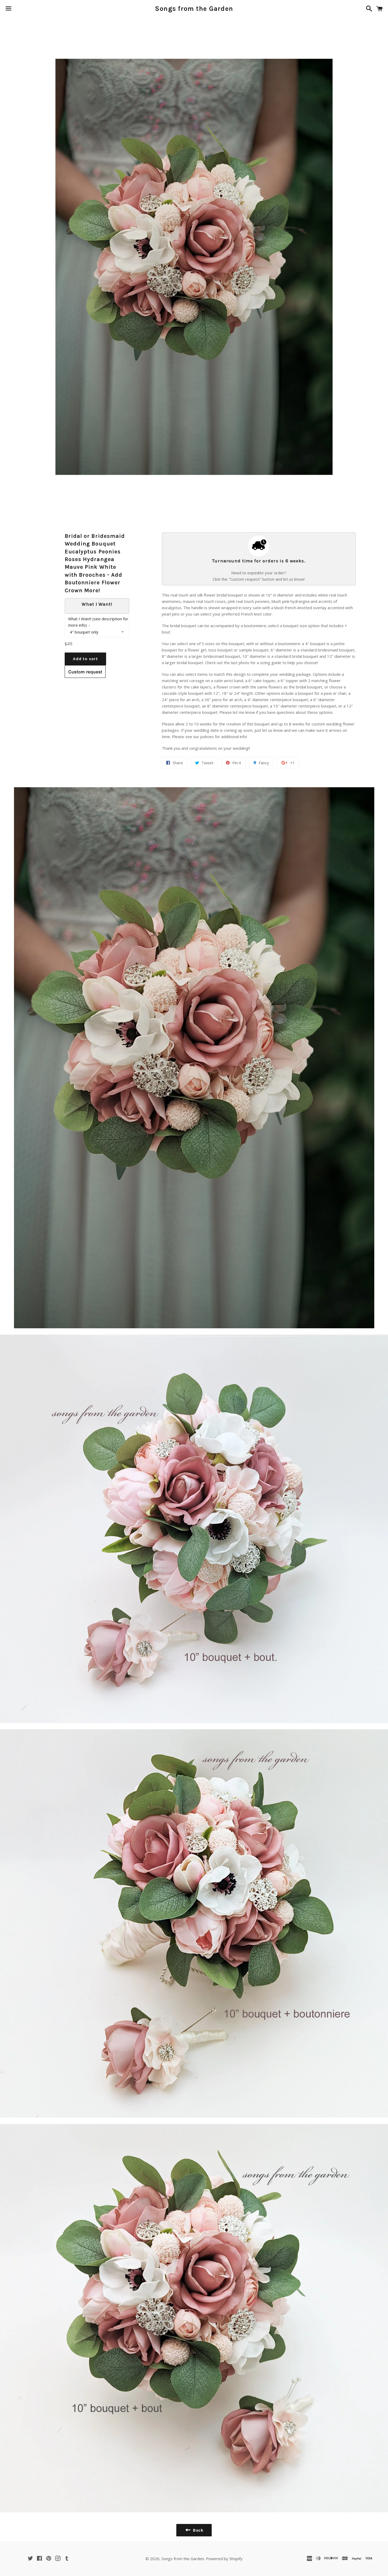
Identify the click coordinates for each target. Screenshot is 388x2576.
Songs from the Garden (194, 9)
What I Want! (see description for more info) (98, 622)
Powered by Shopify (224, 2559)
